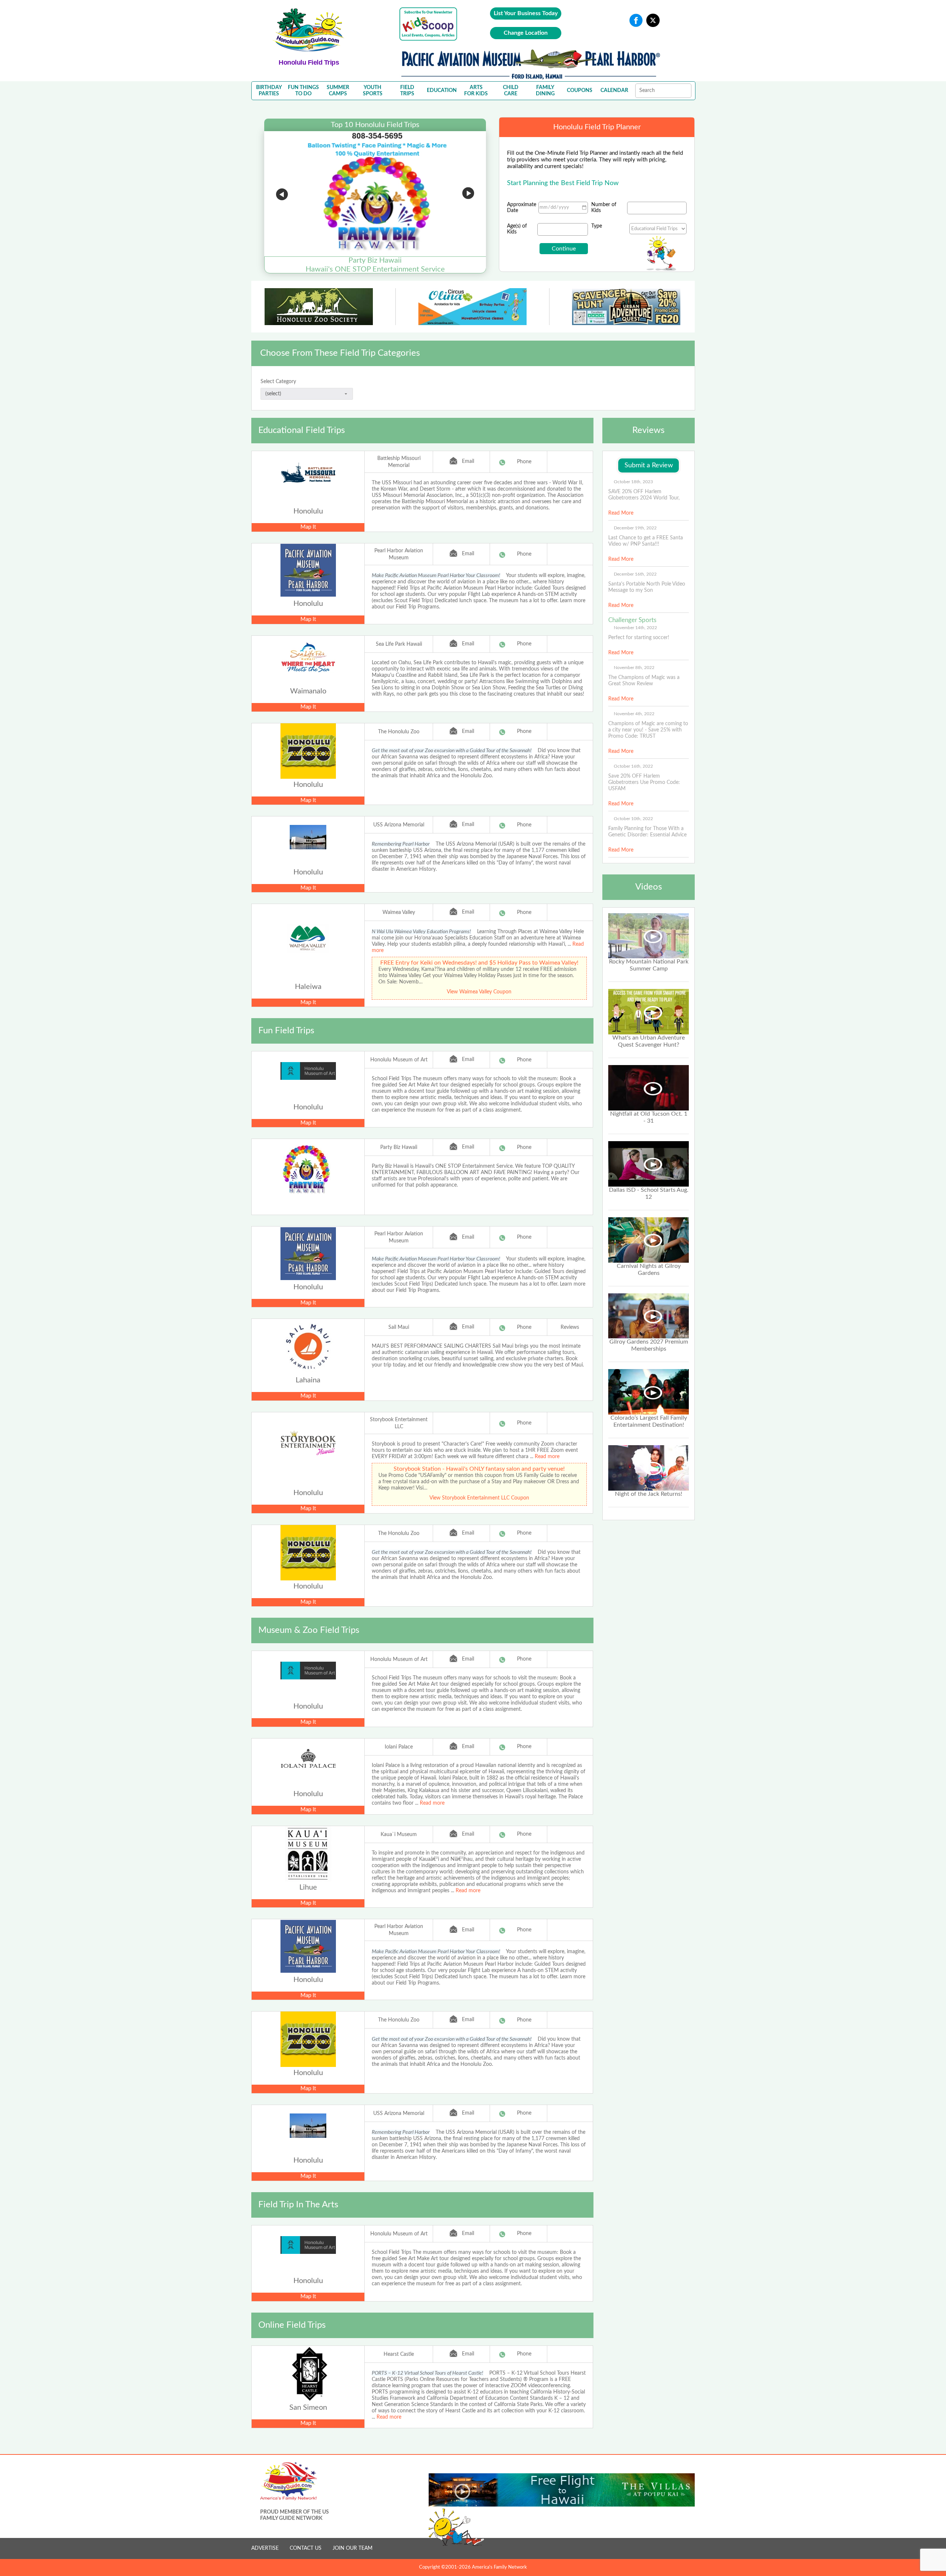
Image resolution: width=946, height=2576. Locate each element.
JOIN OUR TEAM (353, 2548)
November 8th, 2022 (634, 668)
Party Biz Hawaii (399, 1147)
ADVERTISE (265, 2548)
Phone (524, 462)
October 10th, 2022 (633, 819)
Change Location (526, 33)
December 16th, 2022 (635, 574)
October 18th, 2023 (633, 482)
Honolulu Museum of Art (399, 1060)
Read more (547, 1457)
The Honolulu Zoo (399, 732)
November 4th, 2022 (634, 714)
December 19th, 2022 (635, 528)
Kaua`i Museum (399, 1835)
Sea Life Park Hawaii (399, 644)
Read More (621, 513)
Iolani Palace (399, 1747)
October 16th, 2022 (633, 766)
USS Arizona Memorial (399, 825)
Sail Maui (399, 1327)
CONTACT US (306, 2548)
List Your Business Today (526, 13)
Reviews (570, 1327)
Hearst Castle (399, 2354)
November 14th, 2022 (635, 628)
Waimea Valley (399, 912)
